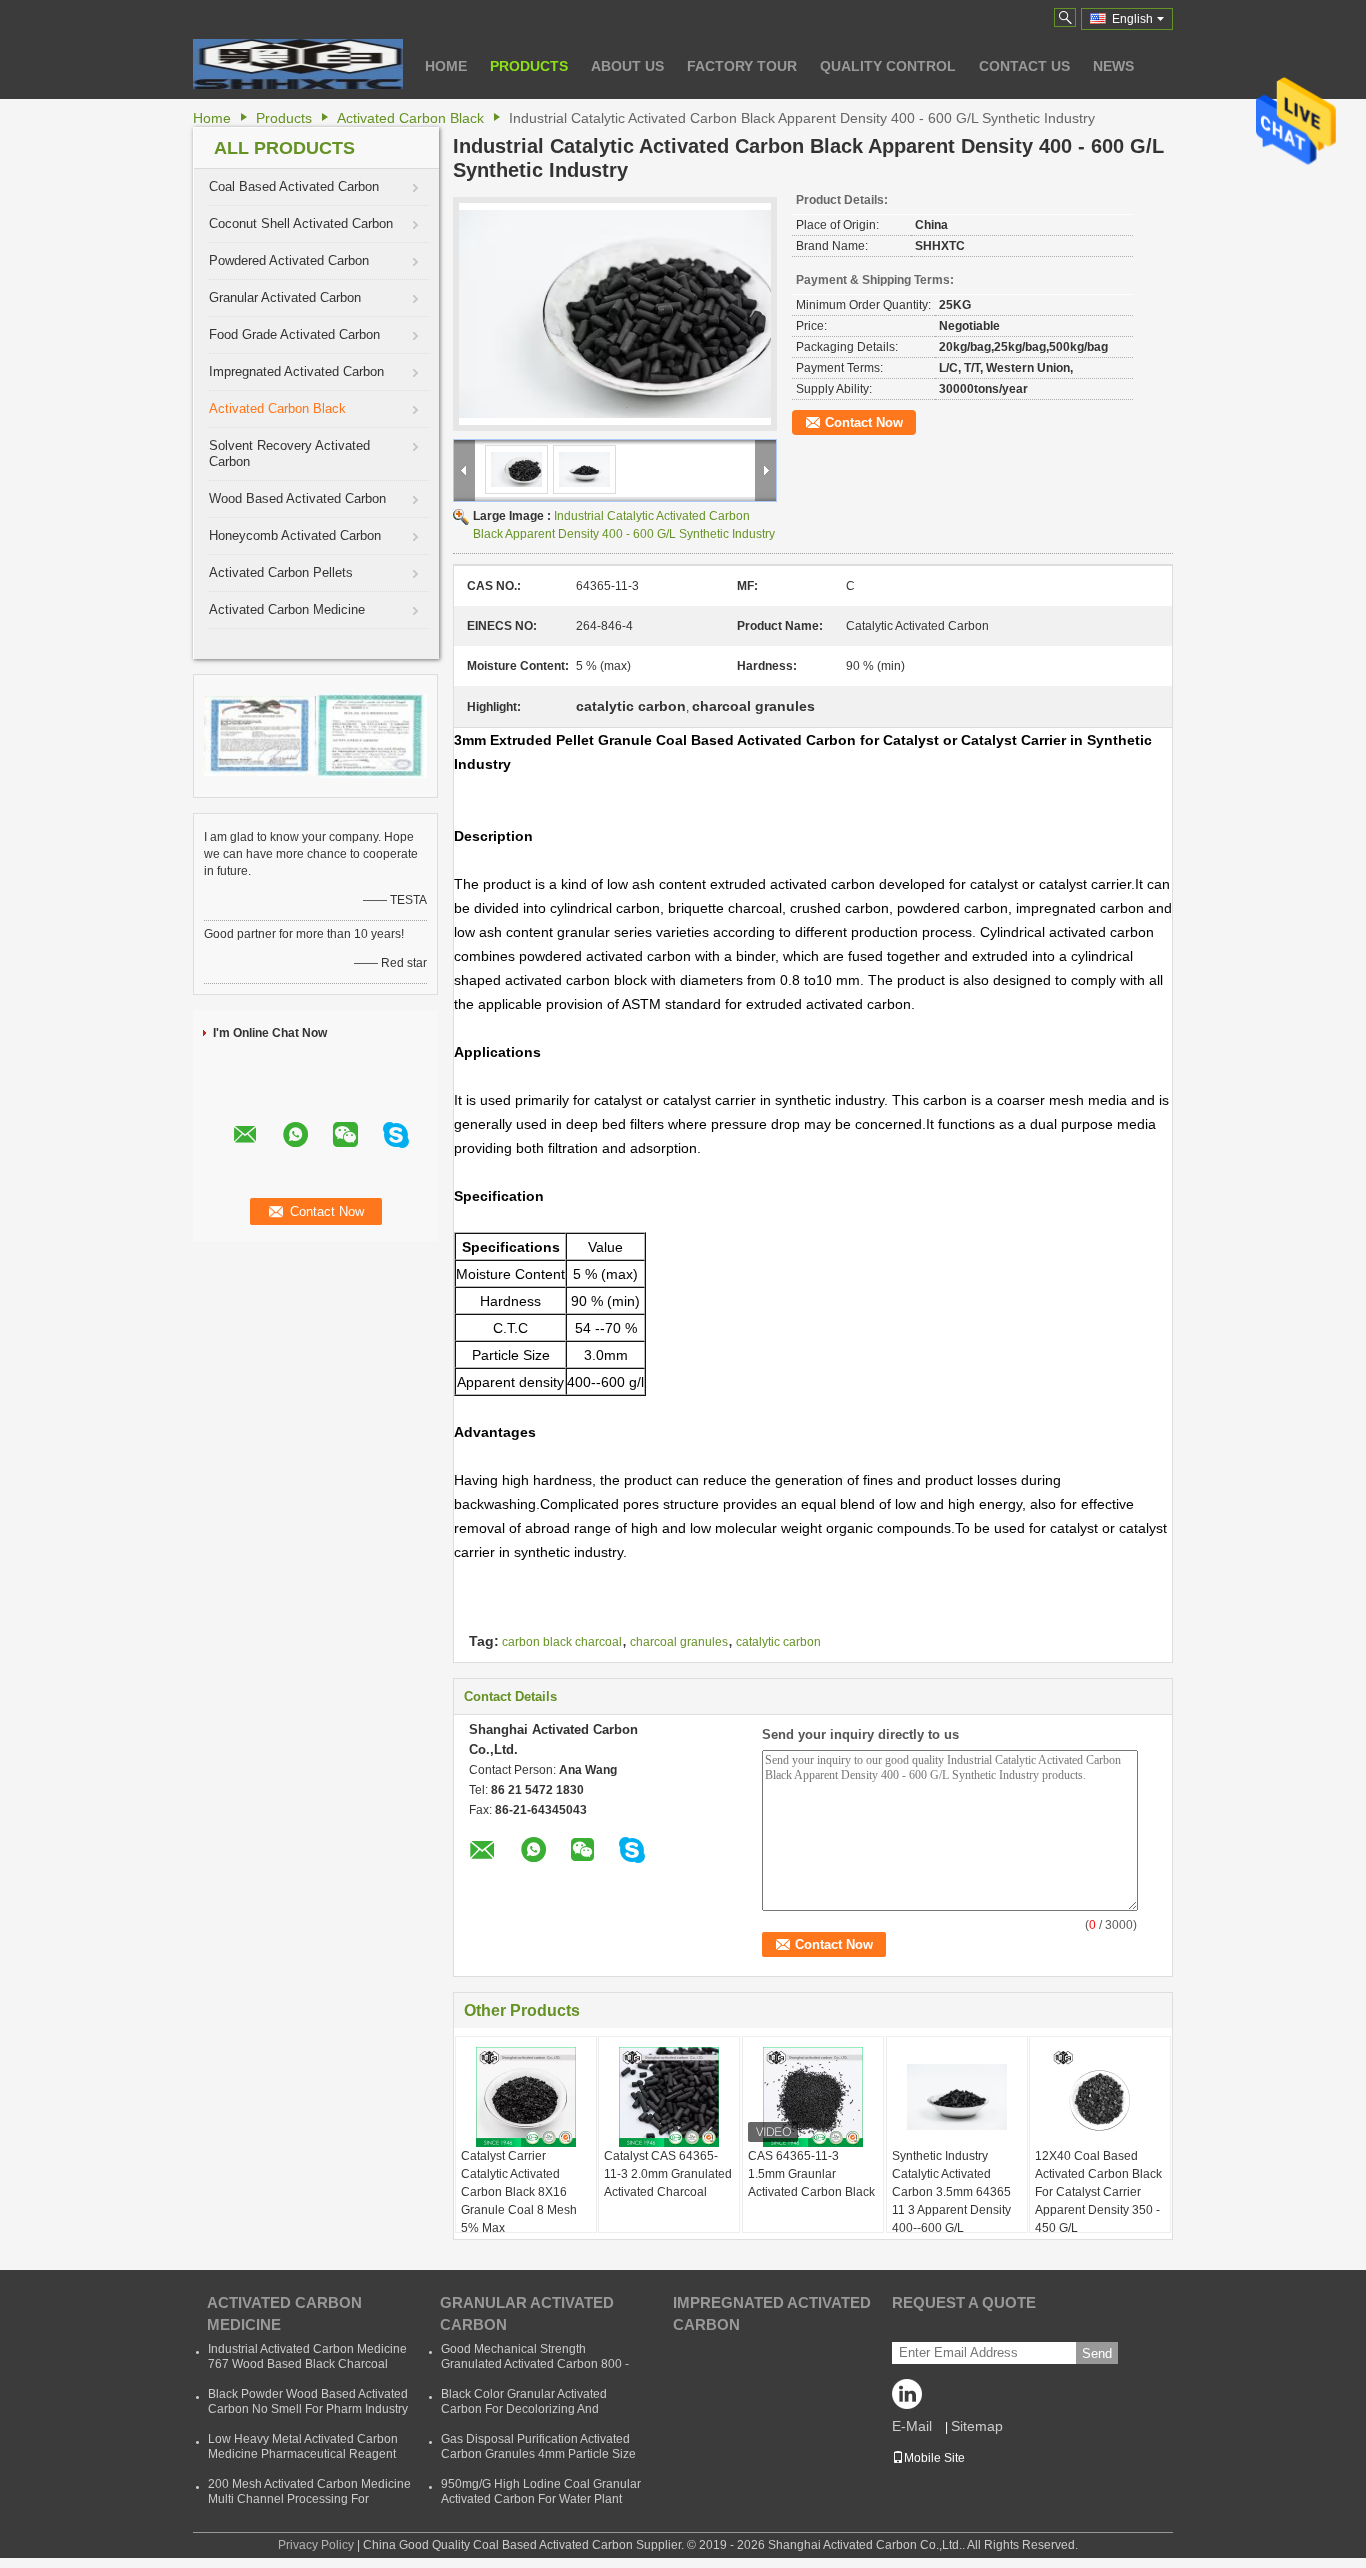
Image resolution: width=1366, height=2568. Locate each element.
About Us (627, 66)
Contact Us (1024, 66)
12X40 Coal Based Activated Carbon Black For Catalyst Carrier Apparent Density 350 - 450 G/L (1098, 2192)
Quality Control (888, 66)
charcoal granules (679, 1642)
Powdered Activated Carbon (289, 260)
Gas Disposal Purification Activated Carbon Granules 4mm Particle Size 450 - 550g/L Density (538, 2454)
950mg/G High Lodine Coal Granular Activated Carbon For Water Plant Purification (541, 2499)
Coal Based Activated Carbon (294, 186)
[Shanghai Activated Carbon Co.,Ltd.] (298, 64)
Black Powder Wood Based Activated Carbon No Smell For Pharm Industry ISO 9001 (308, 2409)
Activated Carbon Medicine (287, 609)
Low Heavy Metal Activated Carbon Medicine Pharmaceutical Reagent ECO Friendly (303, 2454)
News (1113, 66)
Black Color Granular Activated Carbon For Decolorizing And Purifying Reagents (524, 2409)
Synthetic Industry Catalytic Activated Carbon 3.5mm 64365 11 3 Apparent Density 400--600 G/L (951, 2192)
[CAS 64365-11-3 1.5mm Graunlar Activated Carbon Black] (813, 2097)
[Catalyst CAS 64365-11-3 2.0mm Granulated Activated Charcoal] (669, 2097)
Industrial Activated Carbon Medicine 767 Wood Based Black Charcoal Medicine (307, 2364)
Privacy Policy (316, 2545)
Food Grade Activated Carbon (294, 334)
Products (529, 66)
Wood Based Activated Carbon (297, 498)
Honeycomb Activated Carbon (295, 535)
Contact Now (864, 422)
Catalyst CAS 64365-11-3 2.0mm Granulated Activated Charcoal (668, 2174)
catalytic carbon (778, 1642)
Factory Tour (742, 66)
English (1132, 19)
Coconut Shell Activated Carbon (301, 223)
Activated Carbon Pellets (281, 572)
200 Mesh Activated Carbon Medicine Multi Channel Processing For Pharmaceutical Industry (309, 2499)
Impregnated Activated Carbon (296, 371)
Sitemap (977, 2426)
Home (446, 66)
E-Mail (912, 2426)
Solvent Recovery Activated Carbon (289, 453)
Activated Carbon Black (410, 118)
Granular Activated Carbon (285, 297)
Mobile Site (934, 2458)
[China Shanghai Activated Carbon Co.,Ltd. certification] (260, 735)
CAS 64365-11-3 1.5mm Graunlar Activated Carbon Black (811, 2174)
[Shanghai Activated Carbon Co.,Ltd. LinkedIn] (912, 2399)
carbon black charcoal (562, 1642)
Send (1097, 2353)
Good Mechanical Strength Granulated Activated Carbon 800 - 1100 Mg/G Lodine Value (535, 2364)
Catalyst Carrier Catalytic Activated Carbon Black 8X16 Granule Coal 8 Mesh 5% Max (519, 2192)
